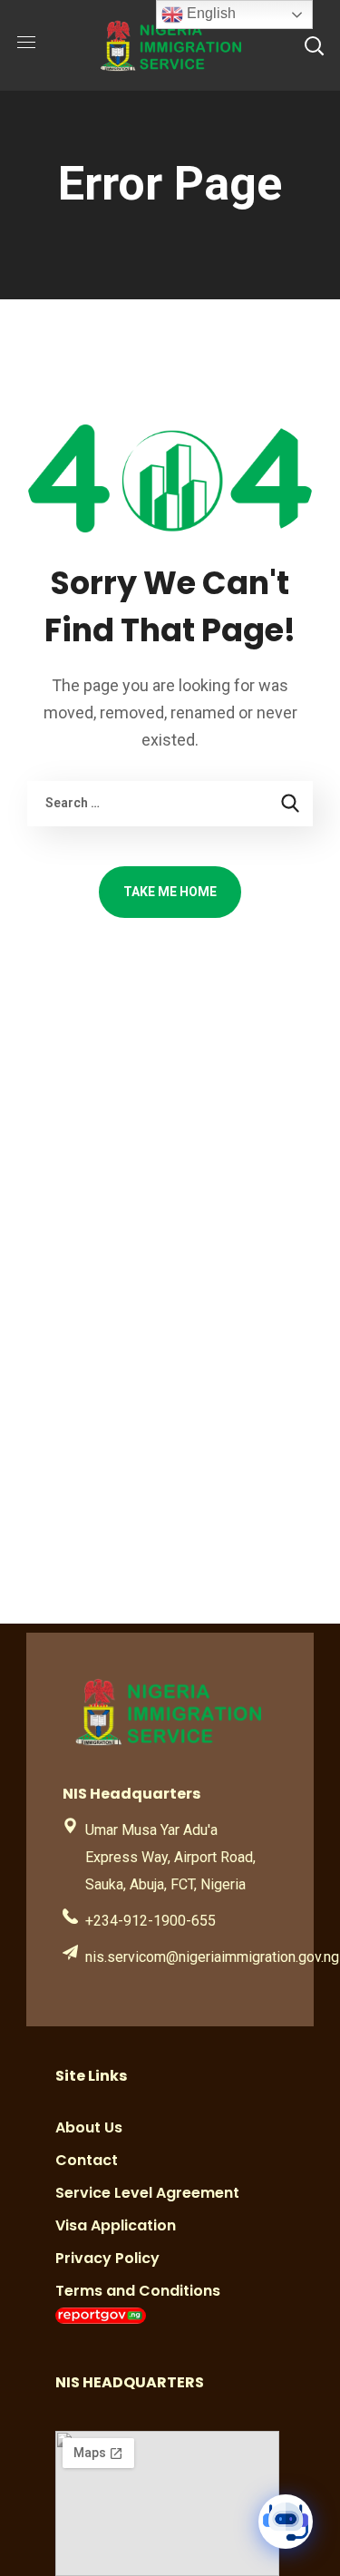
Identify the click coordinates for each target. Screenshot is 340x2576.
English (209, 13)
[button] (314, 45)
